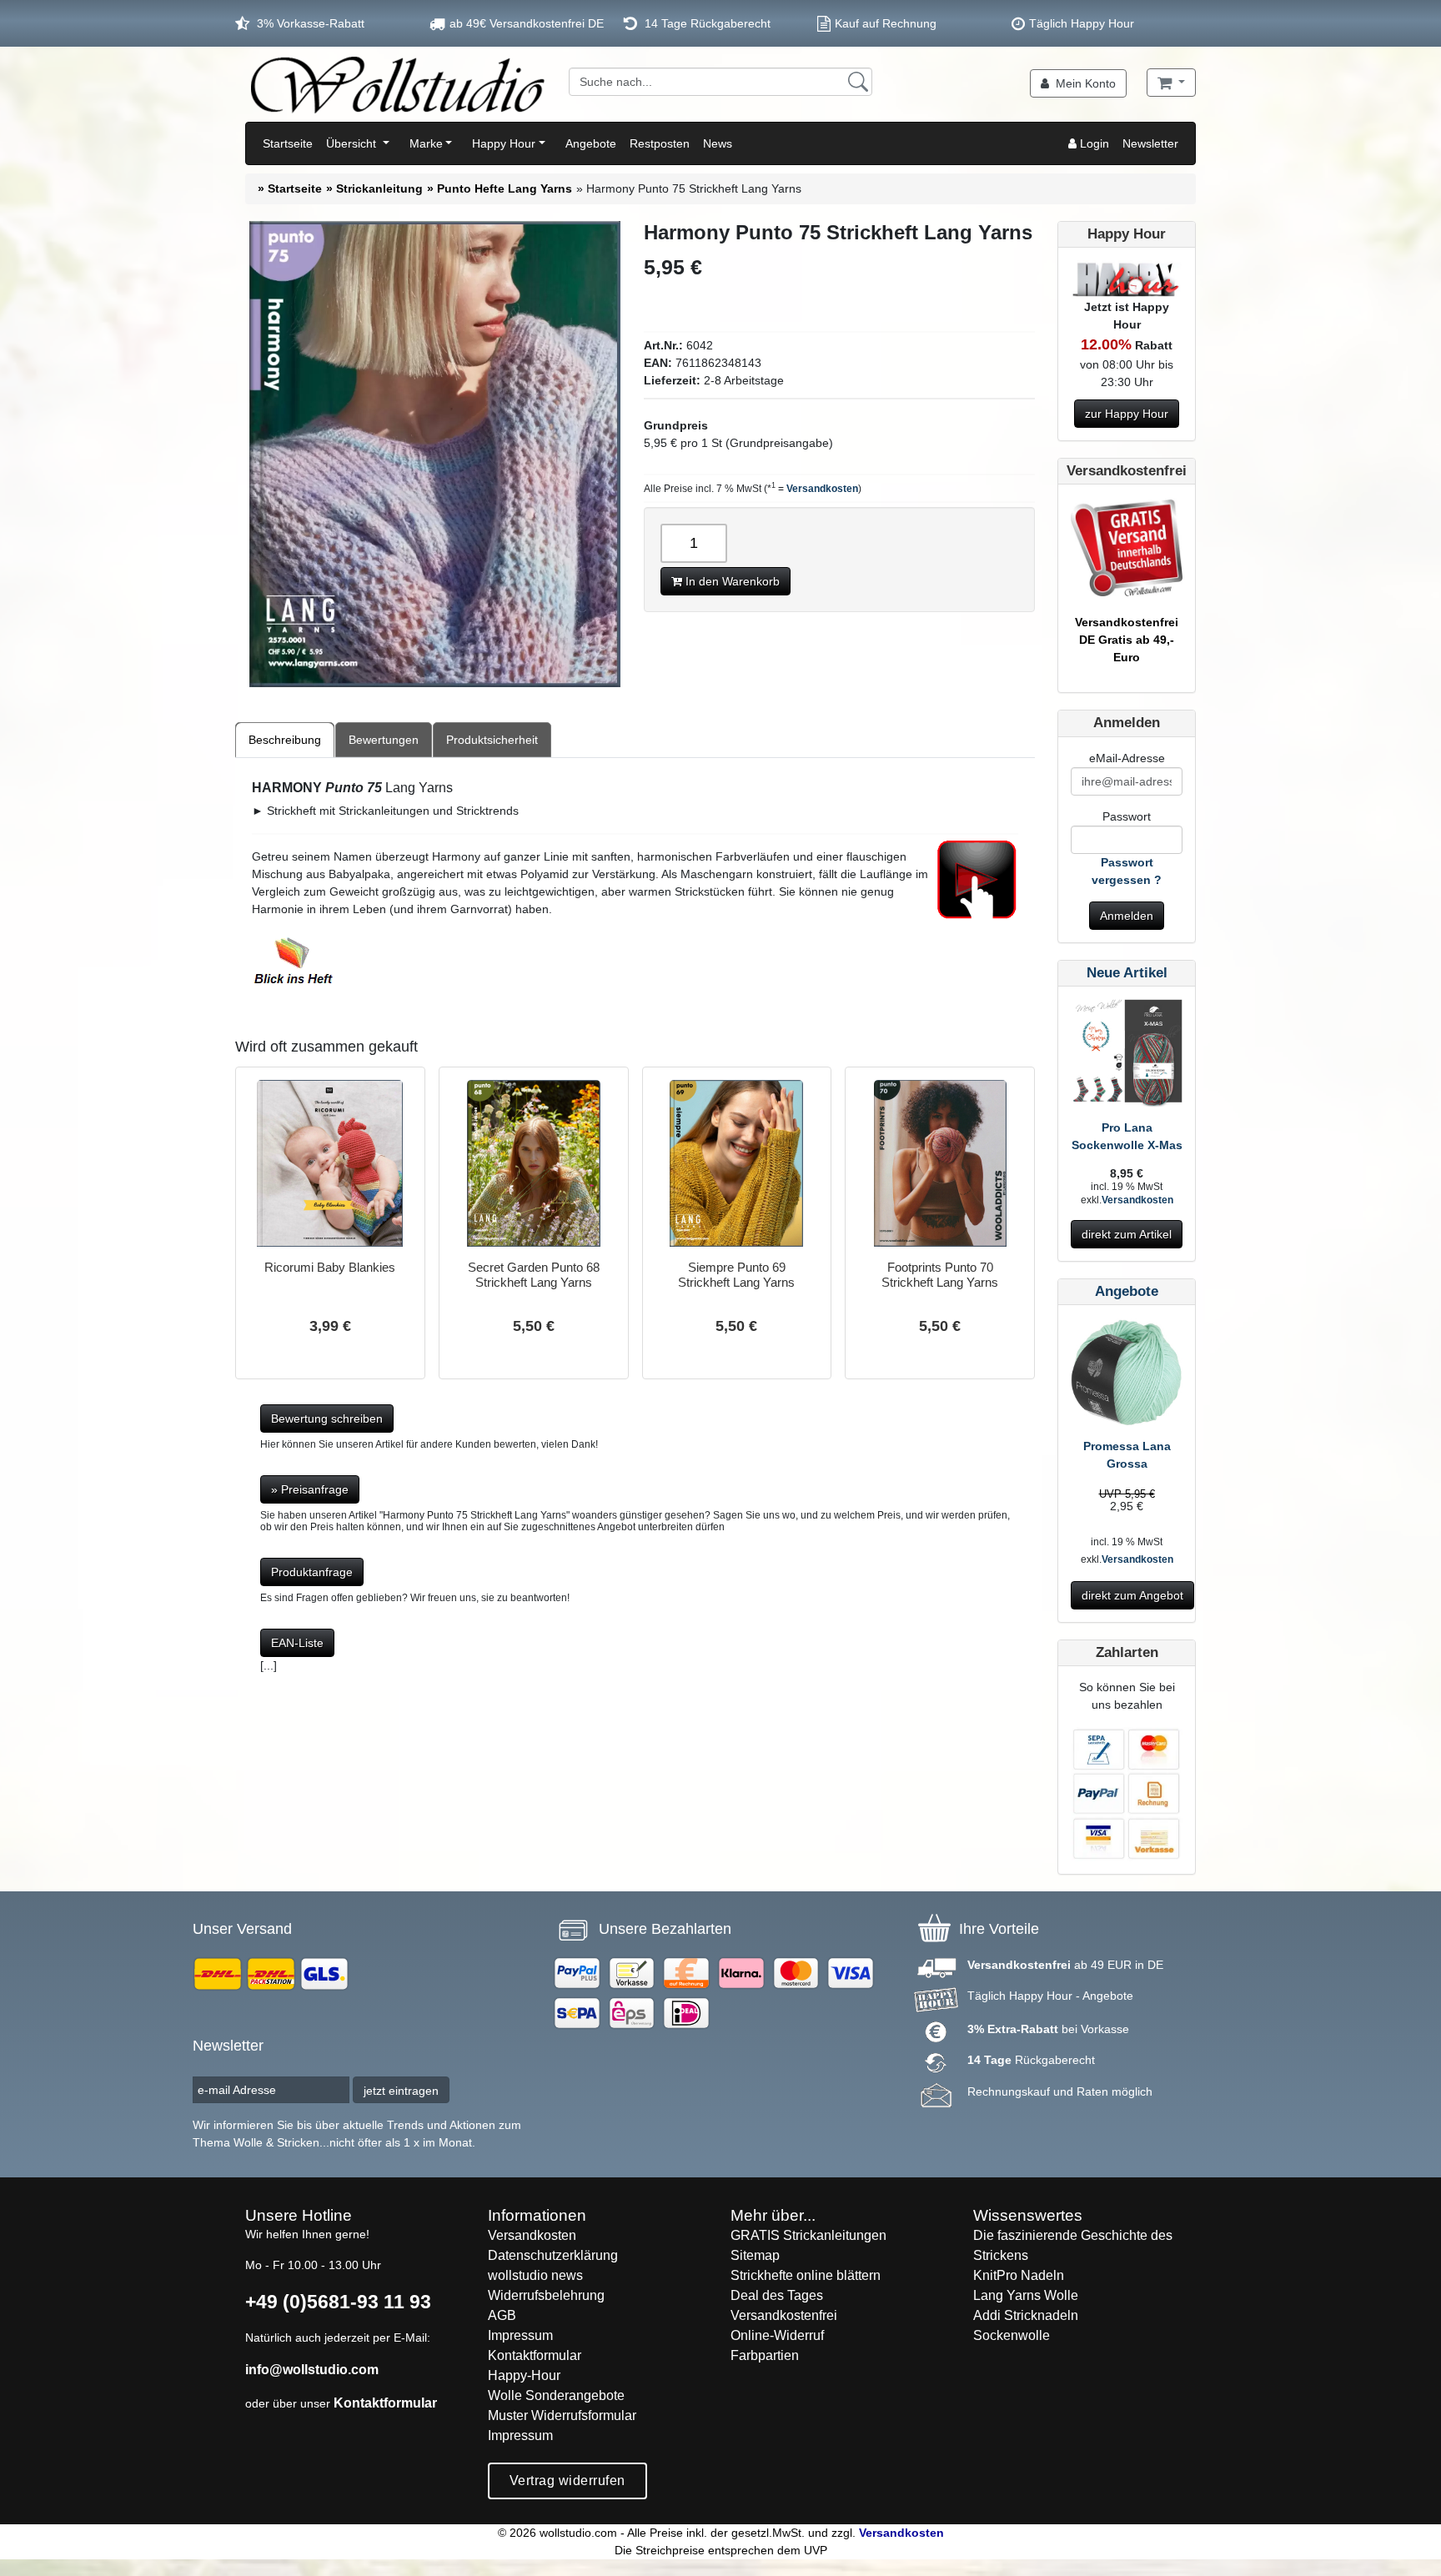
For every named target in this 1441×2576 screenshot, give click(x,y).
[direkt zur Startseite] (397, 84)
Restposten (660, 143)
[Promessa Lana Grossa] (1127, 1377)
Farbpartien (765, 2355)
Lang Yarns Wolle (1026, 2295)
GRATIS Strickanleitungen (808, 2235)
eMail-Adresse (1127, 758)
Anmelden (1127, 916)
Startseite (288, 143)
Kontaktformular (385, 2403)
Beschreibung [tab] (285, 740)
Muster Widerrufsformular (562, 2415)
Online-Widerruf (777, 2335)
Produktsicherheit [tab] (492, 740)
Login (1093, 143)
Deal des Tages (777, 2295)
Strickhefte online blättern (806, 2275)
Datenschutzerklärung (553, 2255)
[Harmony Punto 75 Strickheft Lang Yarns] (435, 454)
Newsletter (1150, 143)
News (718, 143)
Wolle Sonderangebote (556, 2395)
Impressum (520, 2335)
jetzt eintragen (401, 2091)
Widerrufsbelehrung (546, 2295)
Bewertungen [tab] (384, 740)
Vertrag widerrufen (567, 2481)
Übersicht (353, 143)
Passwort (1127, 816)
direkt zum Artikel (1127, 1234)
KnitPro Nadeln (1019, 2275)
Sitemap (755, 2255)
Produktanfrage (312, 1572)
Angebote (591, 143)
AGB (502, 2315)
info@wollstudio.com (312, 2370)
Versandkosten (822, 489)
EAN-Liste (297, 1643)
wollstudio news (535, 2275)
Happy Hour (504, 143)
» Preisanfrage (310, 1489)
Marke (426, 143)
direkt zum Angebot (1132, 1595)
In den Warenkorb (731, 581)
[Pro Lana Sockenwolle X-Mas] (1127, 1057)
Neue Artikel (1127, 973)
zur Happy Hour (1127, 414)
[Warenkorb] (1171, 83)
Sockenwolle (1012, 2335)
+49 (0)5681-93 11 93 (338, 2302)
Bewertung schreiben (327, 1419)
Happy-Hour (524, 2375)
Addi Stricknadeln (1026, 2315)
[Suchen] (858, 82)
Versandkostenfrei (784, 2315)
